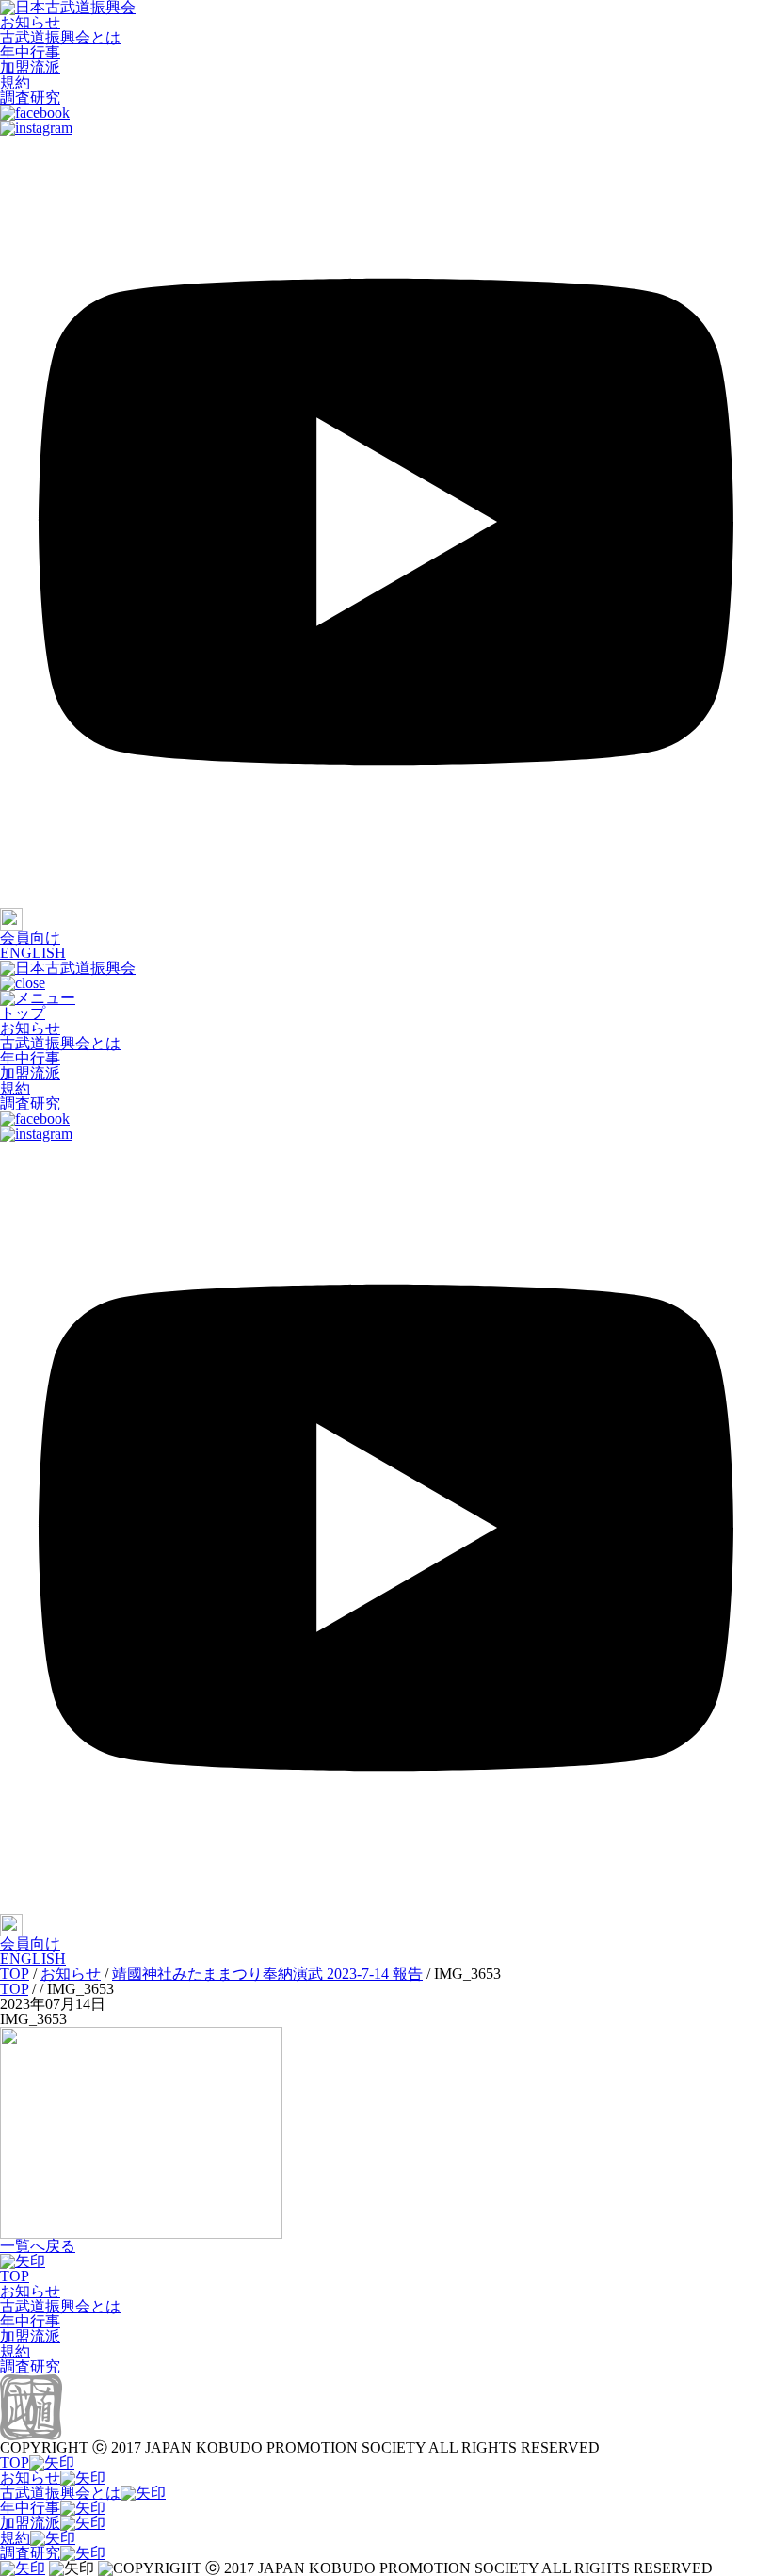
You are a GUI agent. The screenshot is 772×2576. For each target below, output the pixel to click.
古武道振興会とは (60, 37)
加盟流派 (30, 67)
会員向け (30, 938)
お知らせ (30, 22)
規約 (15, 82)
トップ (23, 1013)
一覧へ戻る (38, 2246)
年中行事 (30, 52)
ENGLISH (33, 953)
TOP (15, 2276)
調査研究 (30, 97)
